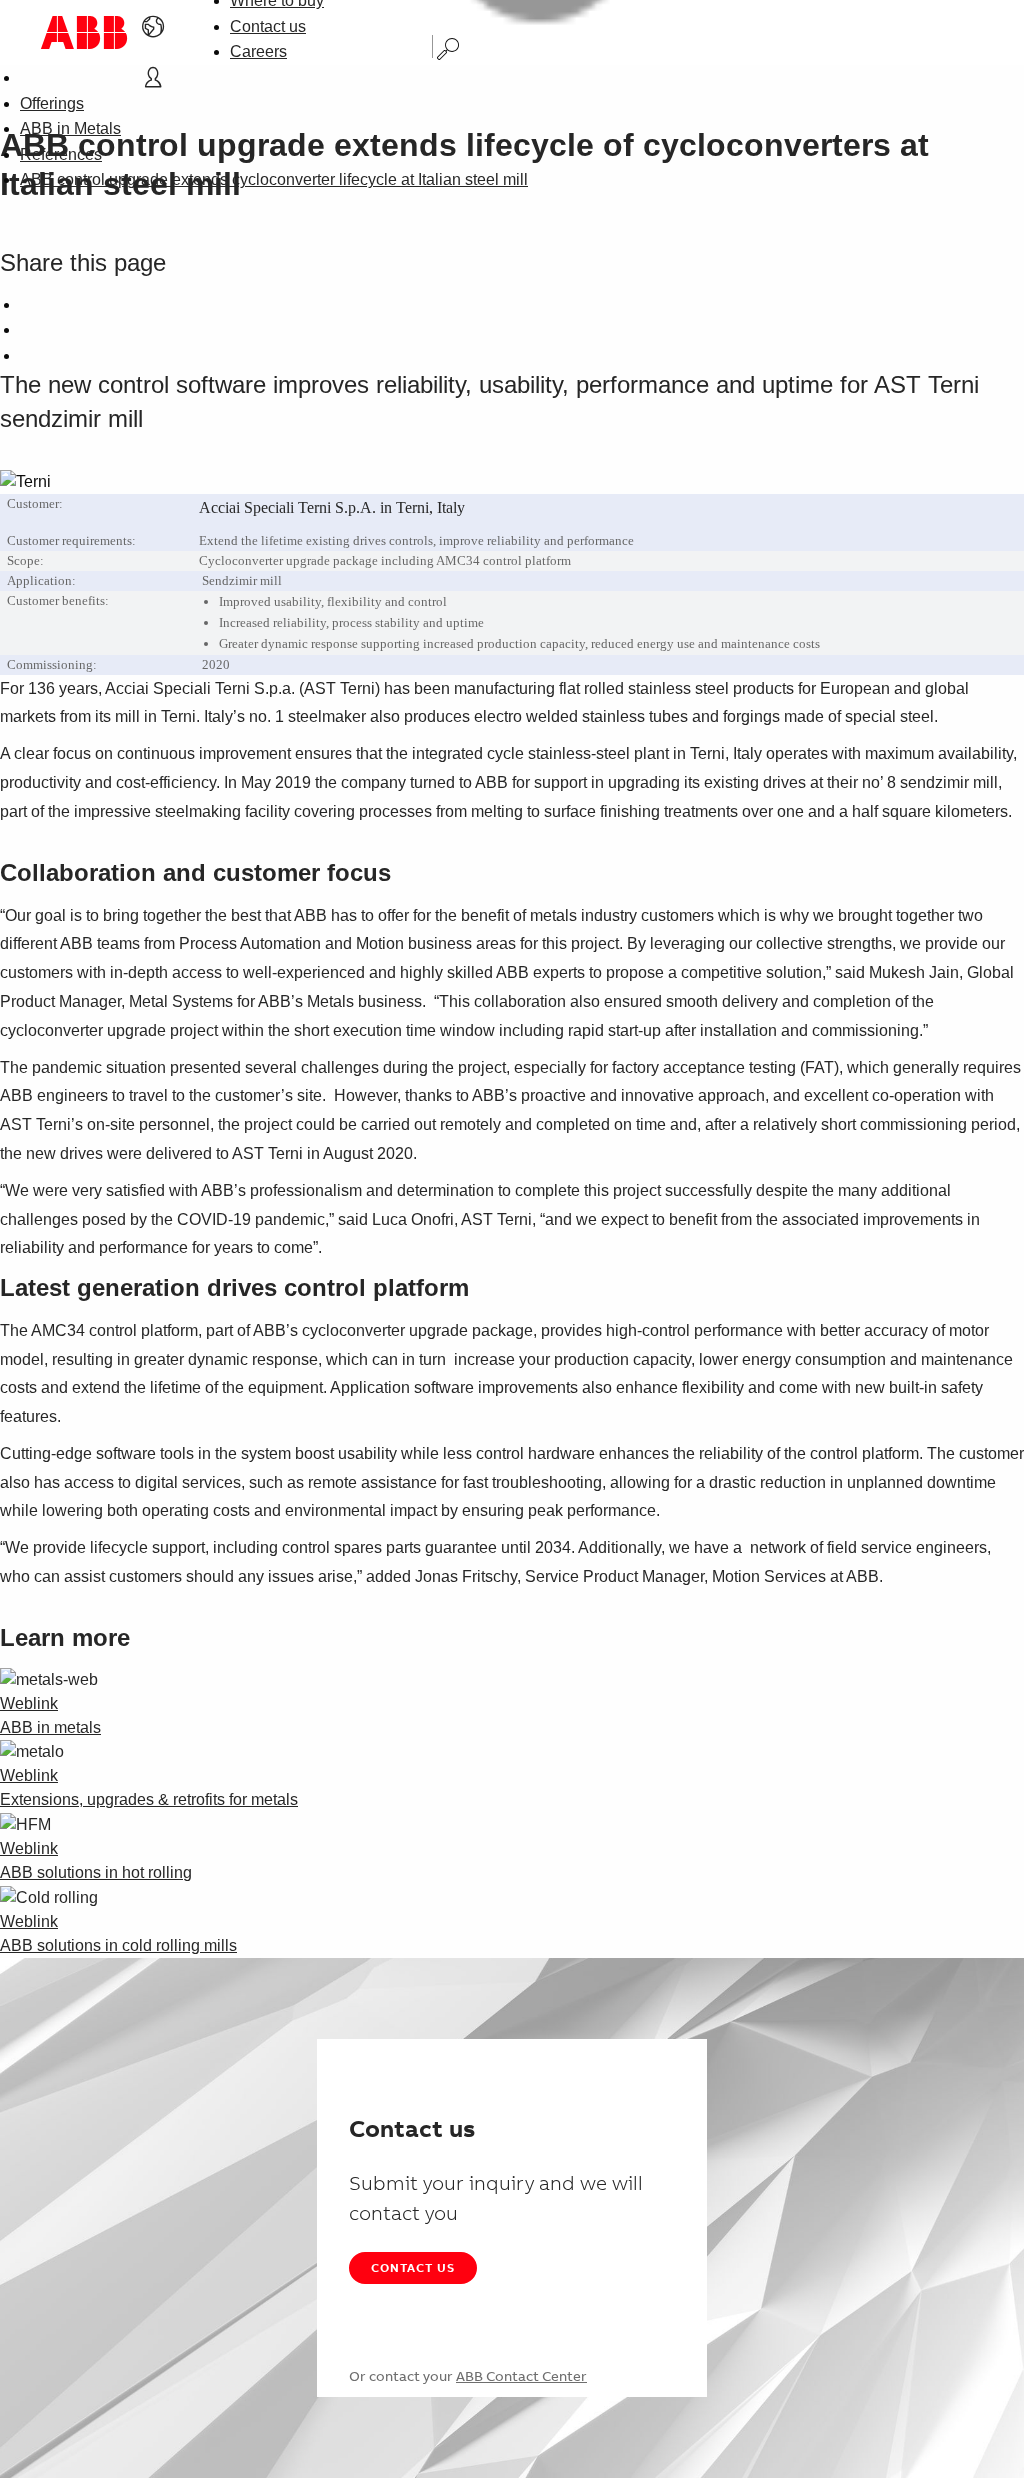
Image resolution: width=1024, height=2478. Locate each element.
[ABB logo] (84, 32)
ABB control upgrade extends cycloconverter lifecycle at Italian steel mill (274, 179)
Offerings (52, 103)
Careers (258, 51)
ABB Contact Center (521, 2376)
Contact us (268, 26)
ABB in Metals (70, 128)
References (61, 154)
